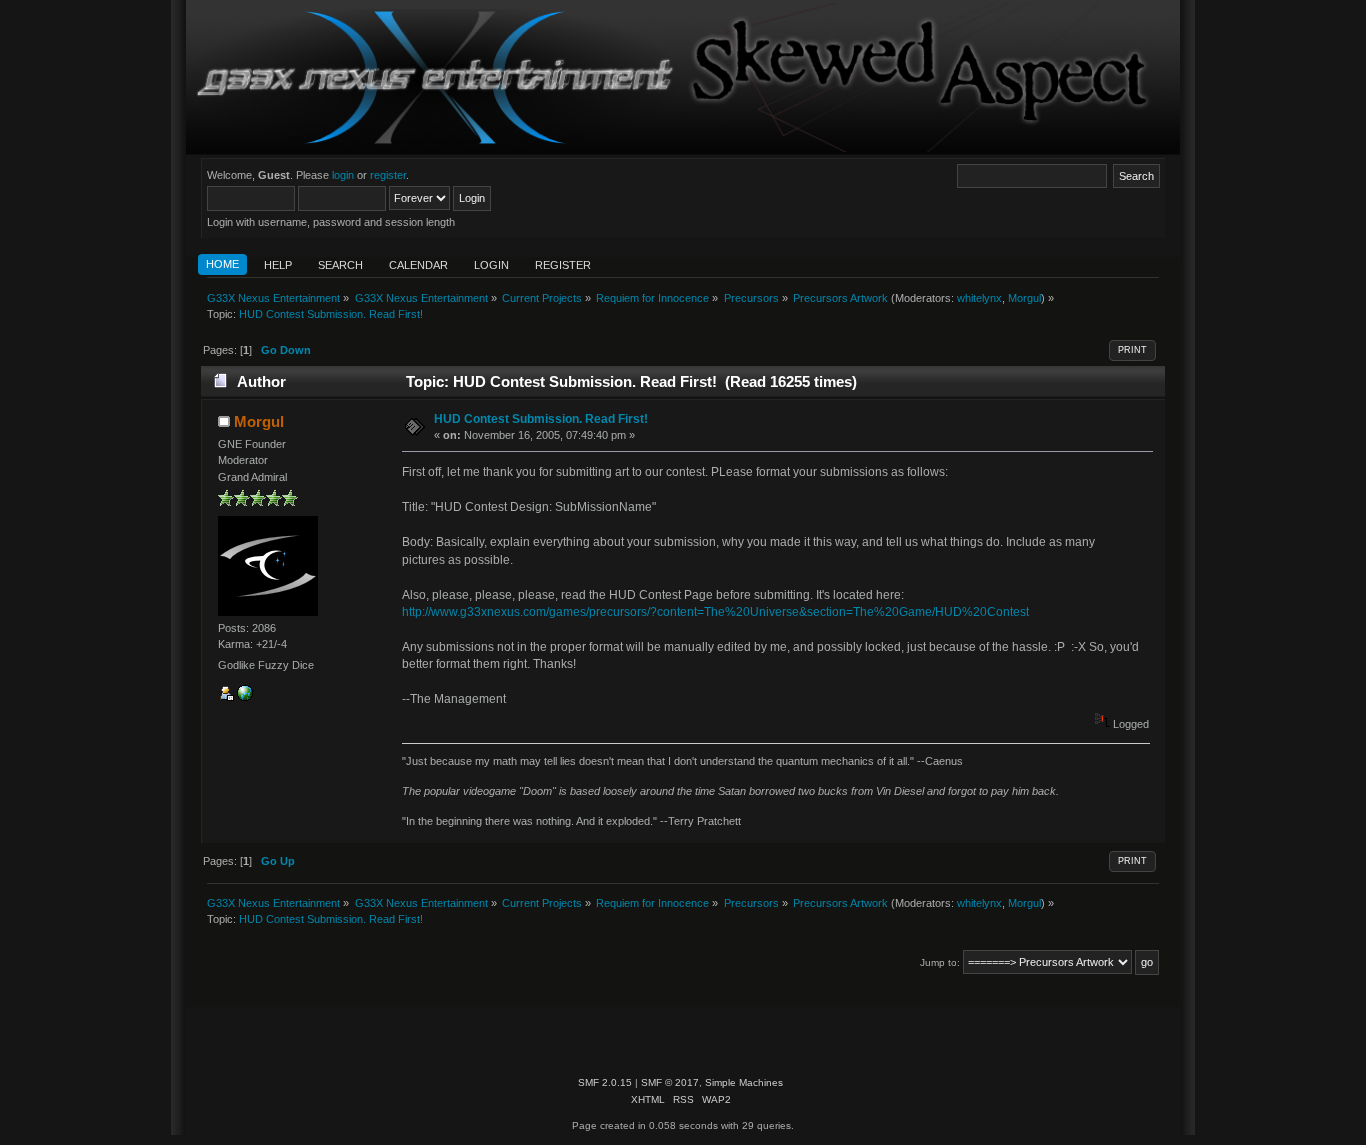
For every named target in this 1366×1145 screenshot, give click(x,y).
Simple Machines (744, 1082)
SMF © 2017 (670, 1082)
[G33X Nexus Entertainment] (245, 697)
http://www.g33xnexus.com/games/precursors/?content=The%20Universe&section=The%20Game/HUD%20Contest (715, 612)
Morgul (1024, 298)
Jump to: (940, 962)
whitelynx (979, 298)
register (388, 175)
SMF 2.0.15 (605, 1082)
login (343, 175)
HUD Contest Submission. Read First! (541, 419)
